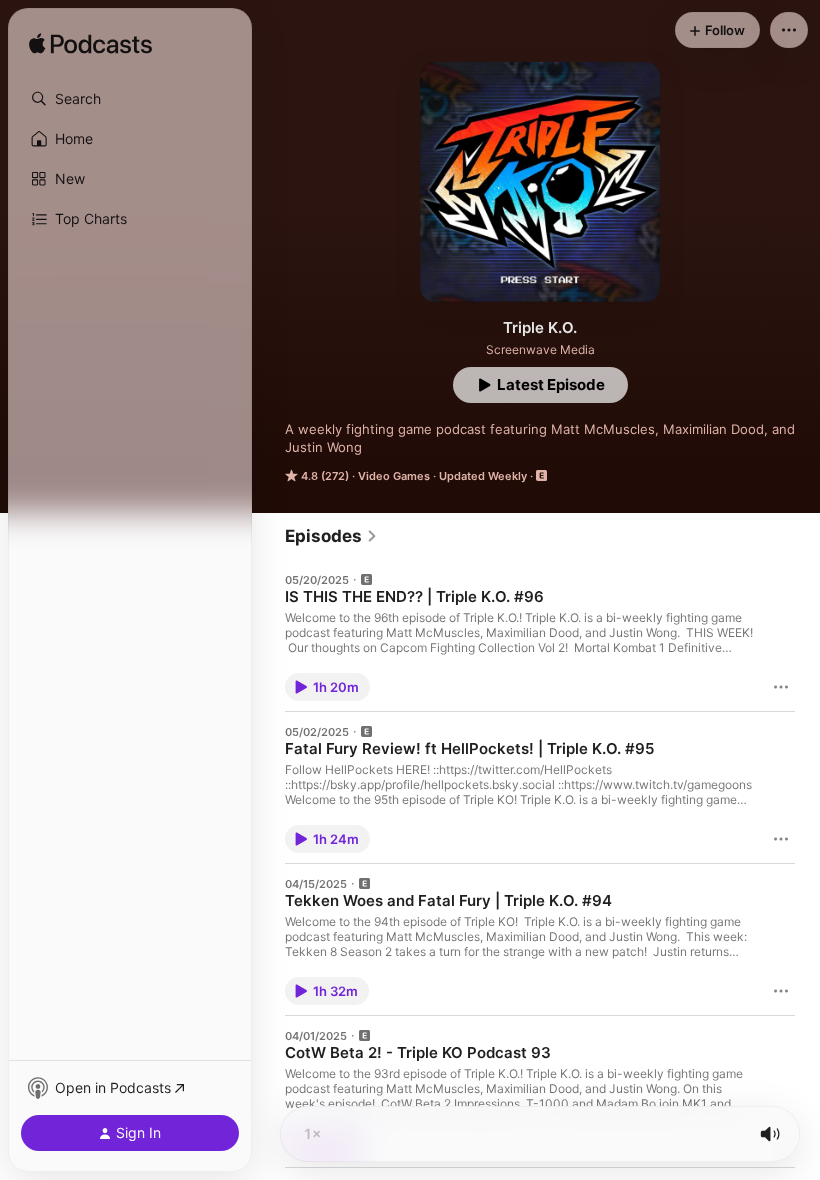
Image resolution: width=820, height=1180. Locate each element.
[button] (130, 99)
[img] (90, 45)
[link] (331, 536)
